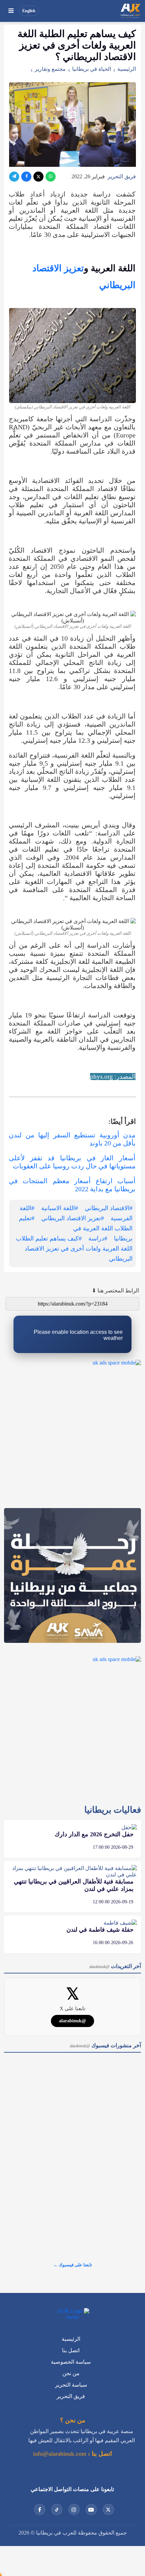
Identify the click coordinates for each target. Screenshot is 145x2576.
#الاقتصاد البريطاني (109, 1208)
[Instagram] (74, 2509)
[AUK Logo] (72, 2314)
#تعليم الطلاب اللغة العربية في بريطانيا (76, 1228)
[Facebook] (26, 177)
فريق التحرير (122, 176)
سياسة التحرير (71, 2385)
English (29, 11)
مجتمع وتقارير (50, 69)
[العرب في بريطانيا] (130, 11)
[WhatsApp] (51, 177)
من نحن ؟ (73, 2420)
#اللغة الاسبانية (60, 1208)
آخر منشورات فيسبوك (105, 2045)
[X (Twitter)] (38, 177)
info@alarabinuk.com (60, 2454)
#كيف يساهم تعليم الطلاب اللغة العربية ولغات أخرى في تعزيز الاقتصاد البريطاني (74, 1249)
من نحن (71, 2373)
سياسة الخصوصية (71, 2362)
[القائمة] (11, 11)
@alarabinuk (72, 2021)
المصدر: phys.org (113, 1077)
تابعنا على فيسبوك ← (73, 2265)
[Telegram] (14, 177)
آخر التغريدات (115, 1966)
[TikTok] (57, 2509)
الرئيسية (127, 69)
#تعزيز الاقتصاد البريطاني (72, 1218)
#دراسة (98, 1238)
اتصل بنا (71, 2350)
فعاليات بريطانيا (113, 1810)
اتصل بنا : (99, 2454)
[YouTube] (91, 2509)
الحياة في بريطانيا (92, 69)
